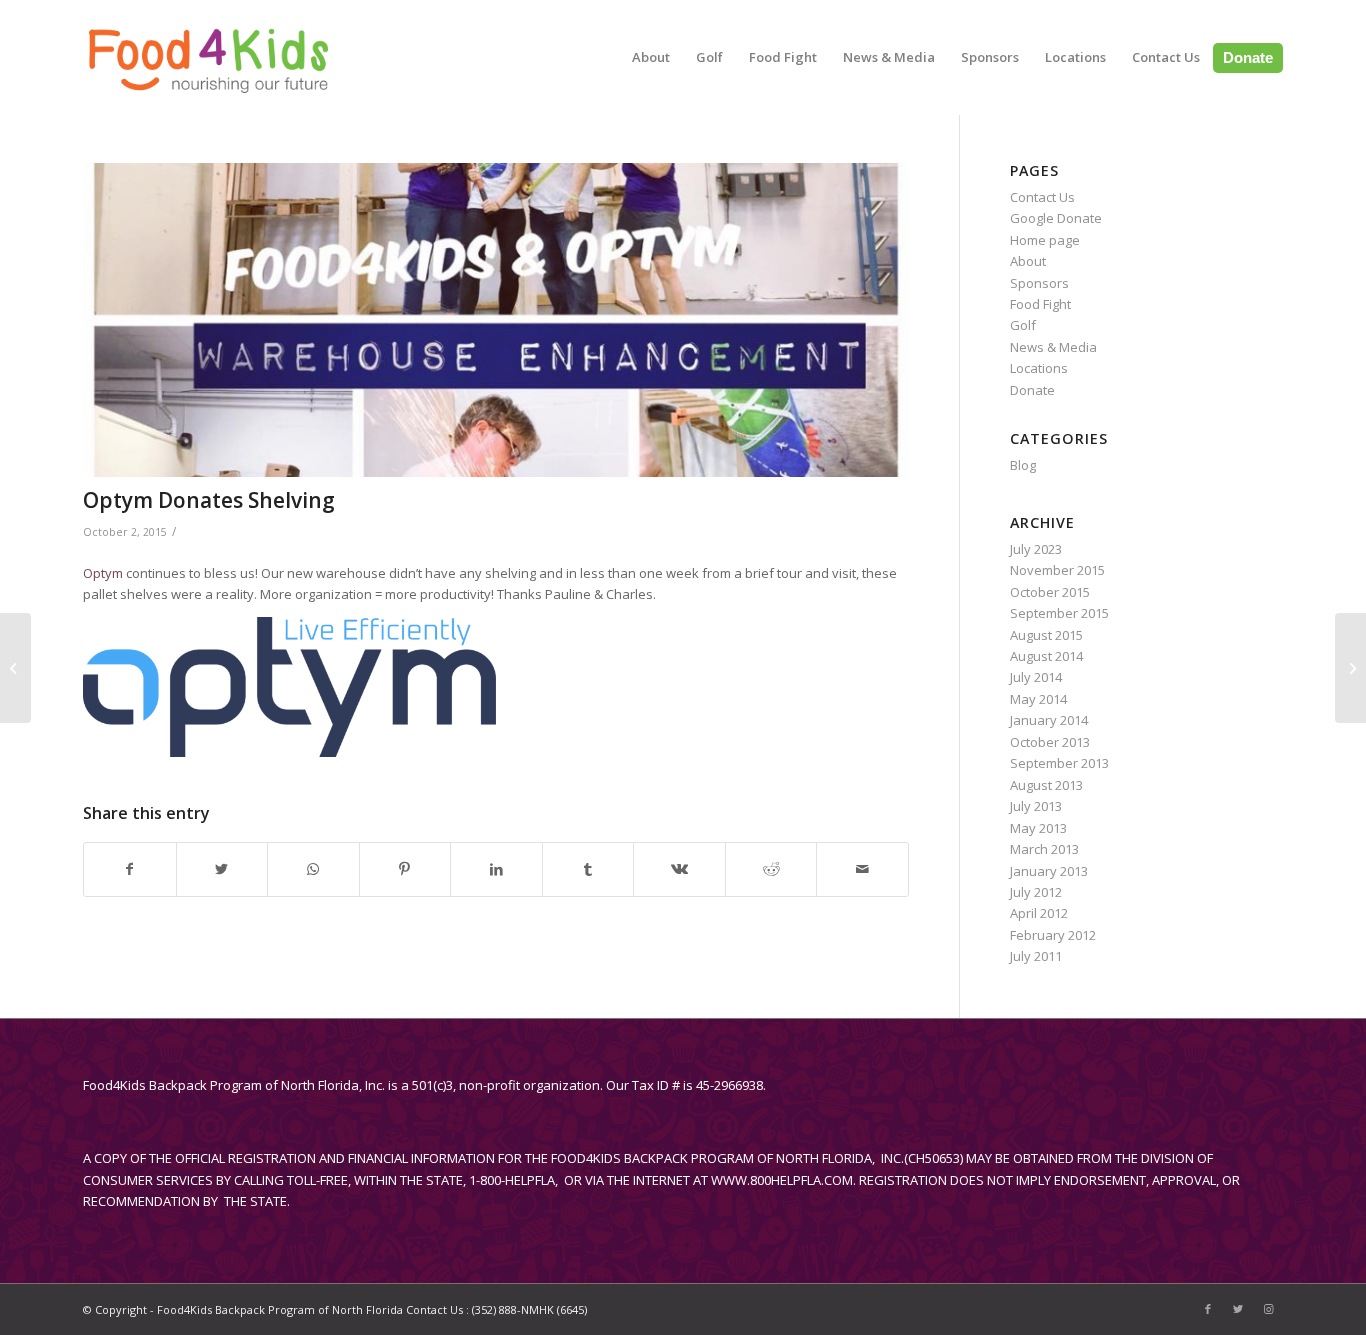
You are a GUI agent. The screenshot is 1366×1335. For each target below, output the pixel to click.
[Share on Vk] (679, 869)
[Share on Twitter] (222, 869)
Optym (103, 573)
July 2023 (1036, 549)
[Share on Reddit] (771, 869)
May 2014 (1038, 699)
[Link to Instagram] (1268, 1309)
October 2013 (1050, 742)
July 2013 (1036, 806)
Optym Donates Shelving (209, 500)
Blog (1023, 465)
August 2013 (1046, 785)
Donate (1032, 390)
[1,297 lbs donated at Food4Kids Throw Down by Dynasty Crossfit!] (15, 668)
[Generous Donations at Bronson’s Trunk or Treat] (1350, 668)
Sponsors (1039, 283)
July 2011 (1036, 956)
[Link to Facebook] (1208, 1309)
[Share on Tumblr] (588, 869)
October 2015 (1050, 592)
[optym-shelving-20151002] (496, 320)
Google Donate (1056, 218)
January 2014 (1049, 720)
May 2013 (1038, 828)
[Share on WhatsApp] (313, 869)
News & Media (1053, 347)
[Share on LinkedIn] (496, 869)
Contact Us (1042, 197)
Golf (1023, 325)
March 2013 (1044, 849)
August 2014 (1046, 656)
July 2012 (1036, 892)
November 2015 (1057, 570)
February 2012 (1053, 935)
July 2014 (1036, 677)
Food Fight (1040, 304)
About (1028, 261)
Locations (1039, 368)
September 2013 (1059, 763)
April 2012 (1039, 913)
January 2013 (1049, 871)
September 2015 (1059, 613)
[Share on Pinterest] (405, 869)
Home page (1045, 240)
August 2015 (1046, 635)
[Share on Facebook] (130, 869)
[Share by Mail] (862, 869)
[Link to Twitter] (1238, 1309)
